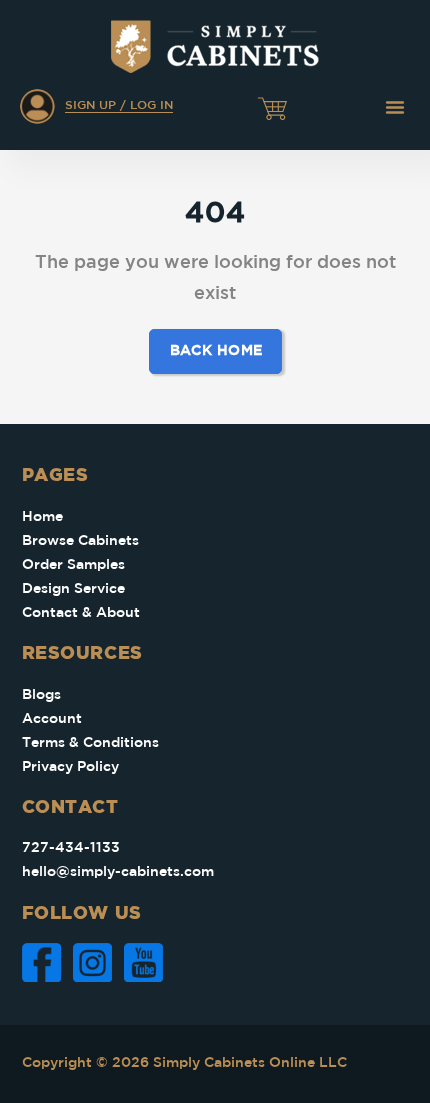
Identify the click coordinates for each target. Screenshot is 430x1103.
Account (52, 719)
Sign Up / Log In (119, 105)
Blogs (41, 695)
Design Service (73, 589)
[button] (395, 107)
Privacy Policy (70, 767)
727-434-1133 (71, 848)
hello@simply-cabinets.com (118, 872)
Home (42, 517)
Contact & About (81, 613)
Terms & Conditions (90, 743)
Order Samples (73, 565)
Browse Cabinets (80, 541)
